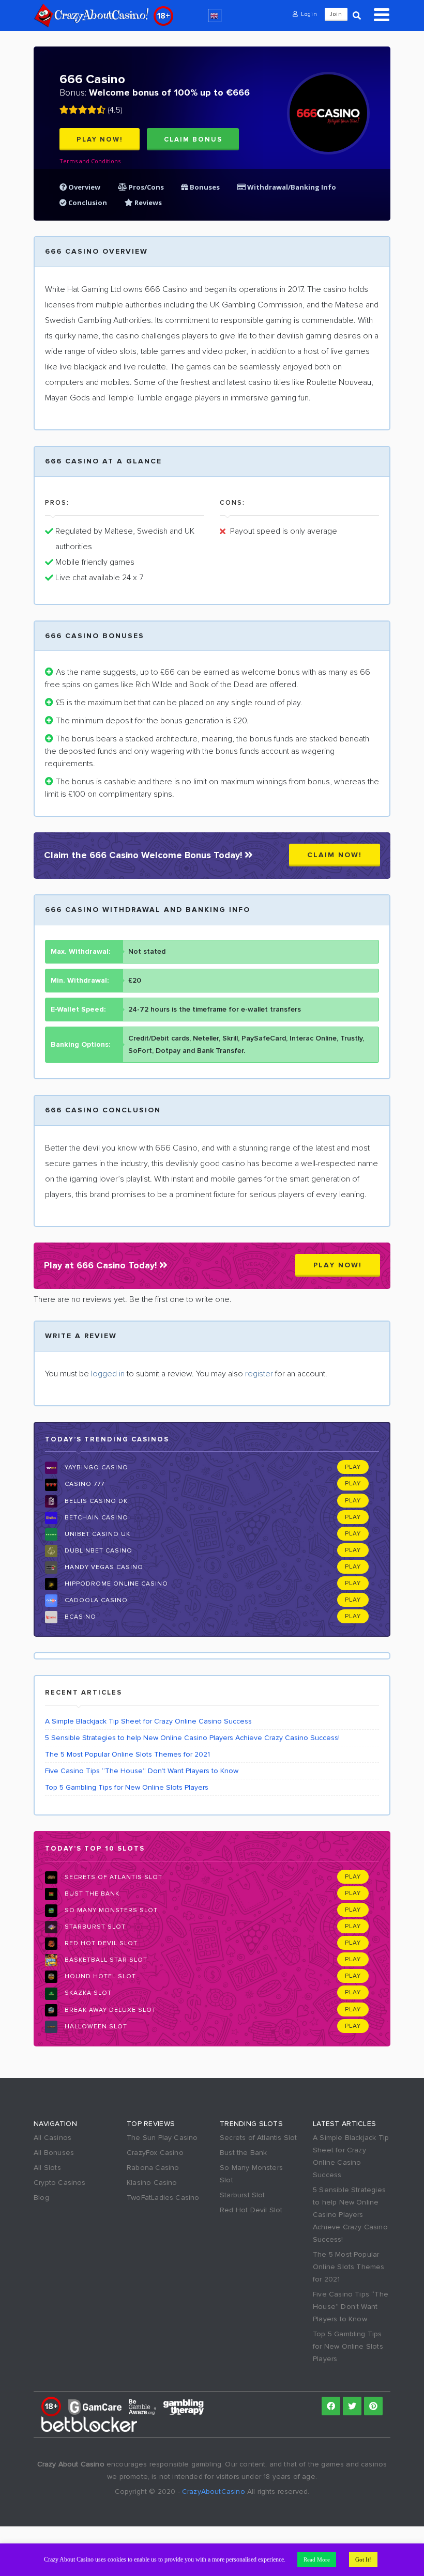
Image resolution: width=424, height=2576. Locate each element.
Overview (84, 187)
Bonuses (204, 187)
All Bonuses (54, 2153)
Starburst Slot (94, 1927)
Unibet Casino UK (96, 1534)
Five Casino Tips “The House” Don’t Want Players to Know (142, 1771)
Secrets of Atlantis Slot (112, 1877)
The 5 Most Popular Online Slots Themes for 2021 (127, 1754)
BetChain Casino (95, 1518)
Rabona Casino (153, 2168)
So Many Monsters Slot (110, 1910)
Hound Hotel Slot (99, 1976)
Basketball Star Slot (105, 1960)
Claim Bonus (193, 139)
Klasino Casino (152, 2183)
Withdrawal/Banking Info (291, 187)
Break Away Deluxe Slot (109, 2010)
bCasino (79, 1617)
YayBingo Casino (95, 1468)
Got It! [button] (363, 2559)
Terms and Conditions (90, 161)
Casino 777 (84, 1484)
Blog (41, 2198)
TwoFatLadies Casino (163, 2198)
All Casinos (52, 2138)
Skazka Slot (87, 1993)
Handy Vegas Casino (103, 1567)
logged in (108, 1374)
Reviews (147, 203)
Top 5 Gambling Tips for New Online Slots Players (127, 1787)
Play (353, 1467)
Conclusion (87, 203)
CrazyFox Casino (155, 2153)
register (259, 1374)
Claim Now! (335, 855)
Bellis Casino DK (95, 1501)
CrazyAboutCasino (214, 2492)
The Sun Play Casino (162, 2138)
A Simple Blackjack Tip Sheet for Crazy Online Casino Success (148, 1721)
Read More (317, 2559)
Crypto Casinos (60, 2183)
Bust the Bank (91, 1894)
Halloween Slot (95, 2027)
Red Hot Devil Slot (100, 1943)
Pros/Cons (146, 187)
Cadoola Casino (95, 1600)
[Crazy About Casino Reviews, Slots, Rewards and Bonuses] (91, 15)
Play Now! (100, 139)
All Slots (47, 2168)
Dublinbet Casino (97, 1551)
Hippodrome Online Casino (115, 1584)
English (215, 15)
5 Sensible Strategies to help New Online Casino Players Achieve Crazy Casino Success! (192, 1738)
